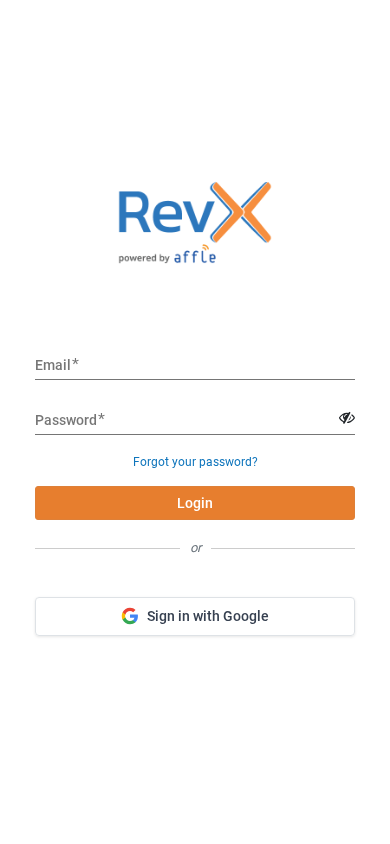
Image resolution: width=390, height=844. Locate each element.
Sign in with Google (208, 616)
